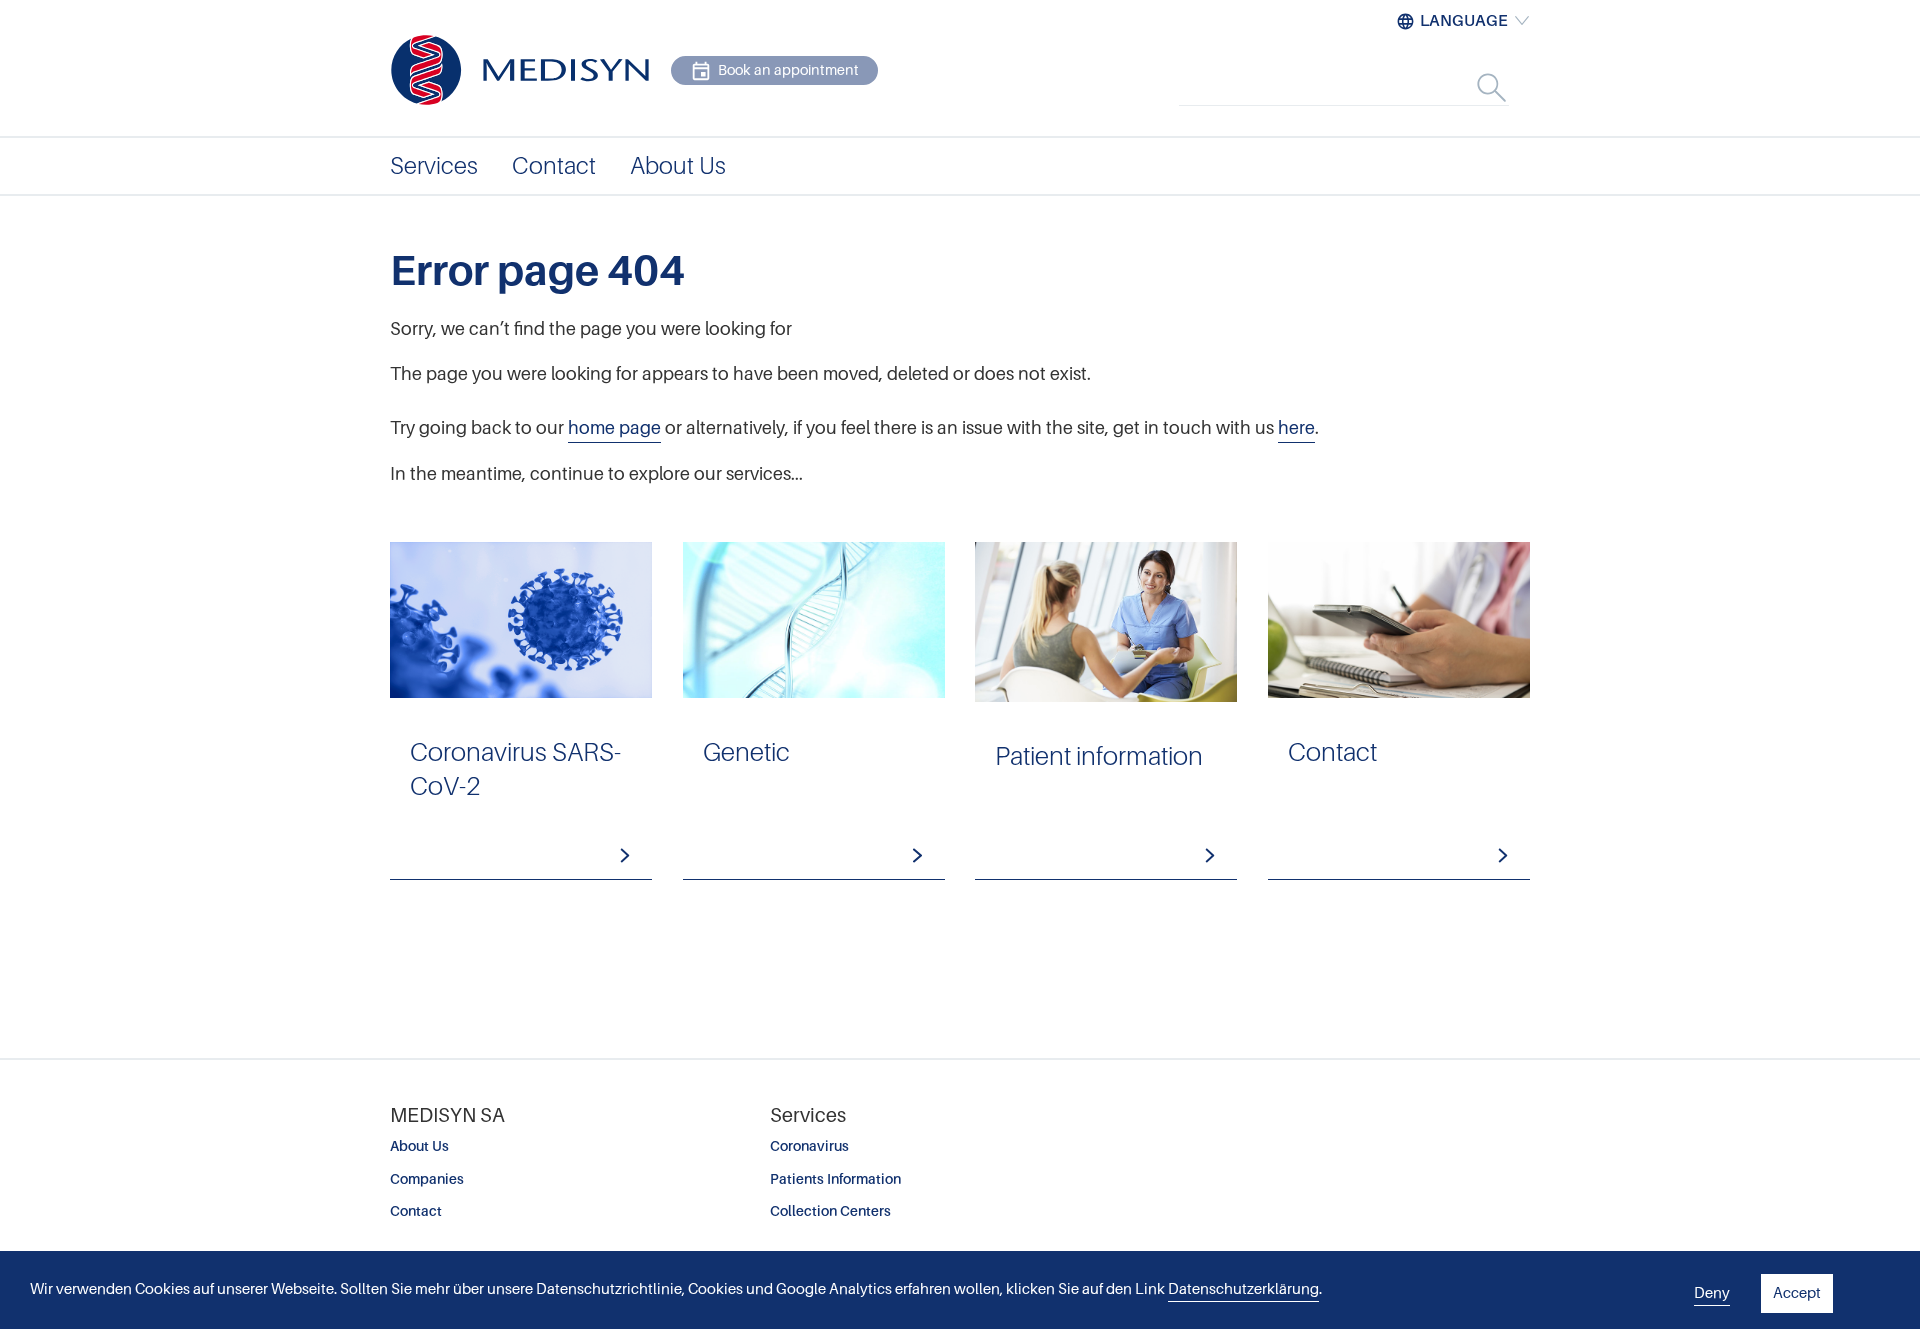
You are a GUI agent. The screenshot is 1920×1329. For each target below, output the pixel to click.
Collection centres (1399, 711)
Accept (1797, 1293)
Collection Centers (830, 1211)
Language (1464, 21)
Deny (1712, 1293)
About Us (419, 1146)
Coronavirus (809, 1146)
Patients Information (835, 1179)
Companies (427, 1179)
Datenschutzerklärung (1243, 1289)
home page (614, 428)
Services (434, 166)
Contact (416, 1211)
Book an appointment (788, 70)
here (1296, 428)
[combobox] (1365, 87)
